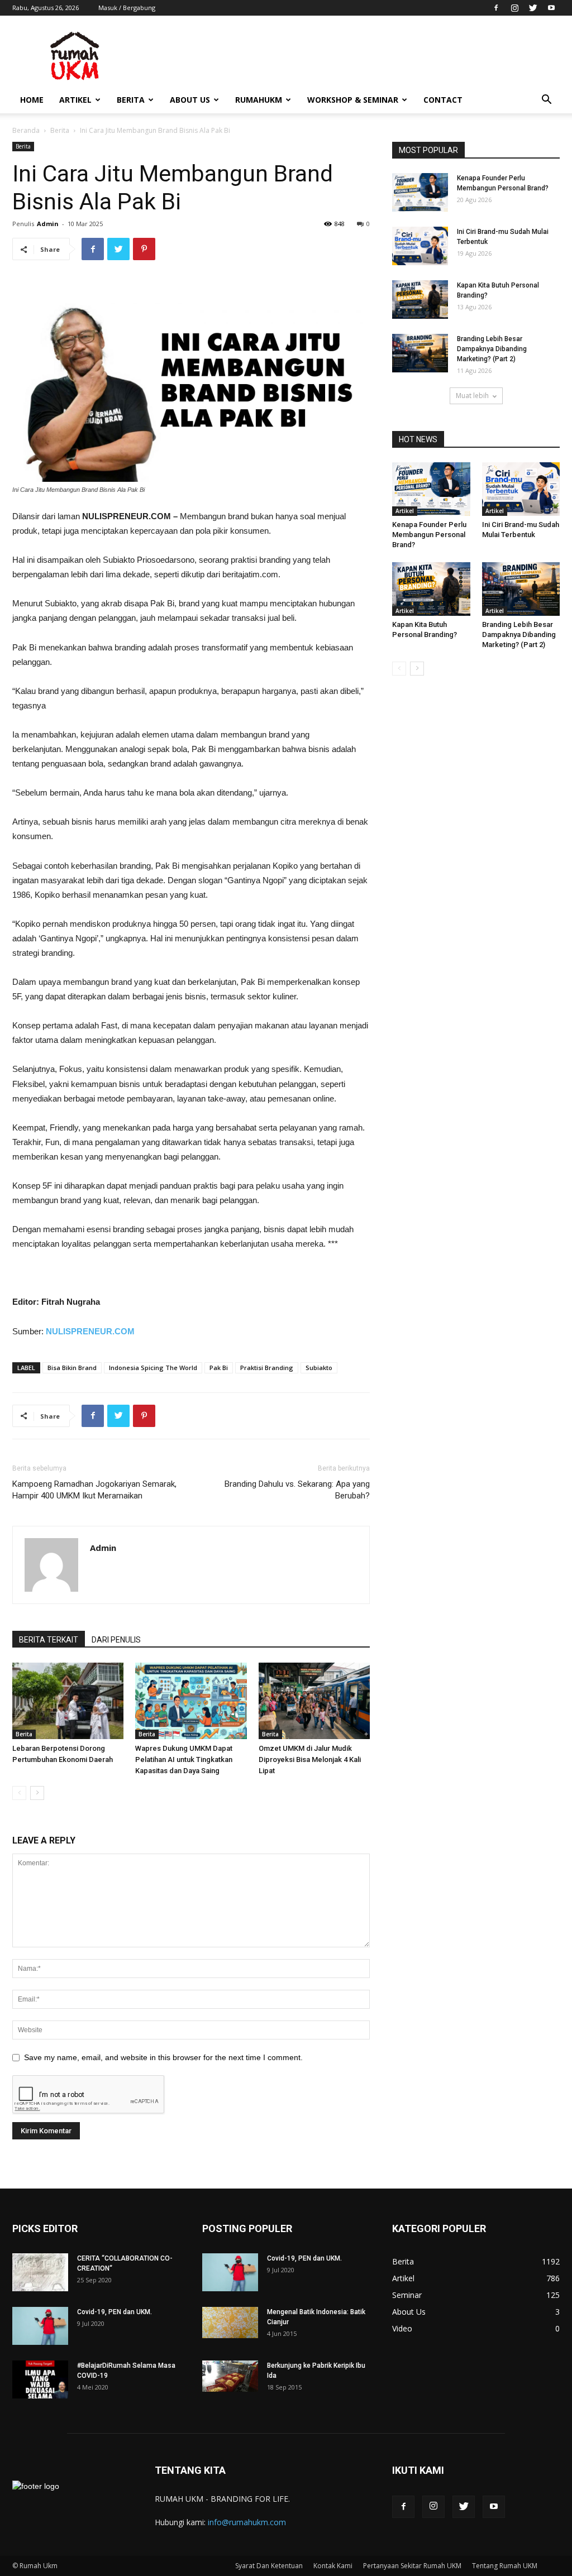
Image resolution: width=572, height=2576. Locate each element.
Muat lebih (472, 396)
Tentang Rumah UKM (505, 2566)
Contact (443, 100)
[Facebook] (496, 8)
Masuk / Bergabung (127, 8)
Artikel (75, 100)
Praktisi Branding (267, 1368)
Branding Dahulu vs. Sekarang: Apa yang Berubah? (297, 1490)
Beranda (26, 130)
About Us (190, 100)
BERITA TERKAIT (49, 1640)
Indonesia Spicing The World (153, 1368)
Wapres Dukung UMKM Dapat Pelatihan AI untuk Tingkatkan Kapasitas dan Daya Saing (184, 1759)
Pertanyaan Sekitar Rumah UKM (412, 2566)
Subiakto (319, 1368)
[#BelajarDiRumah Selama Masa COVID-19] (40, 2380)
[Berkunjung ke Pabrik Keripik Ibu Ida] (230, 2376)
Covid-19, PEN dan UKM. (115, 2312)
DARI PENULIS (116, 1640)
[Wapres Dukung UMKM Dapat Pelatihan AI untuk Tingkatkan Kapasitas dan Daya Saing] (191, 1701)
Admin (48, 224)
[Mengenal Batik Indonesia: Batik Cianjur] (230, 2323)
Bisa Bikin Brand (72, 1368)
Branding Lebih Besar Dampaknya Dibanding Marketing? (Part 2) (492, 349)
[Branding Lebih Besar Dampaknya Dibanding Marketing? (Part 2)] (420, 353)
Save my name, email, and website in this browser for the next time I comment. (163, 2057)
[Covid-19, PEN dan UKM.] (40, 2326)
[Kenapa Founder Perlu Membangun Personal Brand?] (420, 192)
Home (32, 100)
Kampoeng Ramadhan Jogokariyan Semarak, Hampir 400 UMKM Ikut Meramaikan (94, 1490)
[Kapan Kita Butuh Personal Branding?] (420, 300)
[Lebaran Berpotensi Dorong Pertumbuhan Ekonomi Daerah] (68, 1701)
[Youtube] (551, 8)
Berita (131, 100)
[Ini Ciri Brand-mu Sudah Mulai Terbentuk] (420, 246)
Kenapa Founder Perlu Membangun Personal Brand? (429, 535)
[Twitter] (533, 8)
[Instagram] (514, 8)
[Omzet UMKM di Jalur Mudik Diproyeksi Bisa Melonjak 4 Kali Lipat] (314, 1701)
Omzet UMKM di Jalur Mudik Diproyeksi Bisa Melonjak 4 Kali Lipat (310, 1759)
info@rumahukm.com (247, 2522)
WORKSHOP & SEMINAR (353, 100)
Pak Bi (219, 1368)
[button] (546, 101)
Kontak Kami (333, 2566)
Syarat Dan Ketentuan (269, 2566)
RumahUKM (259, 100)
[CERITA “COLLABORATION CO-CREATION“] (40, 2273)
